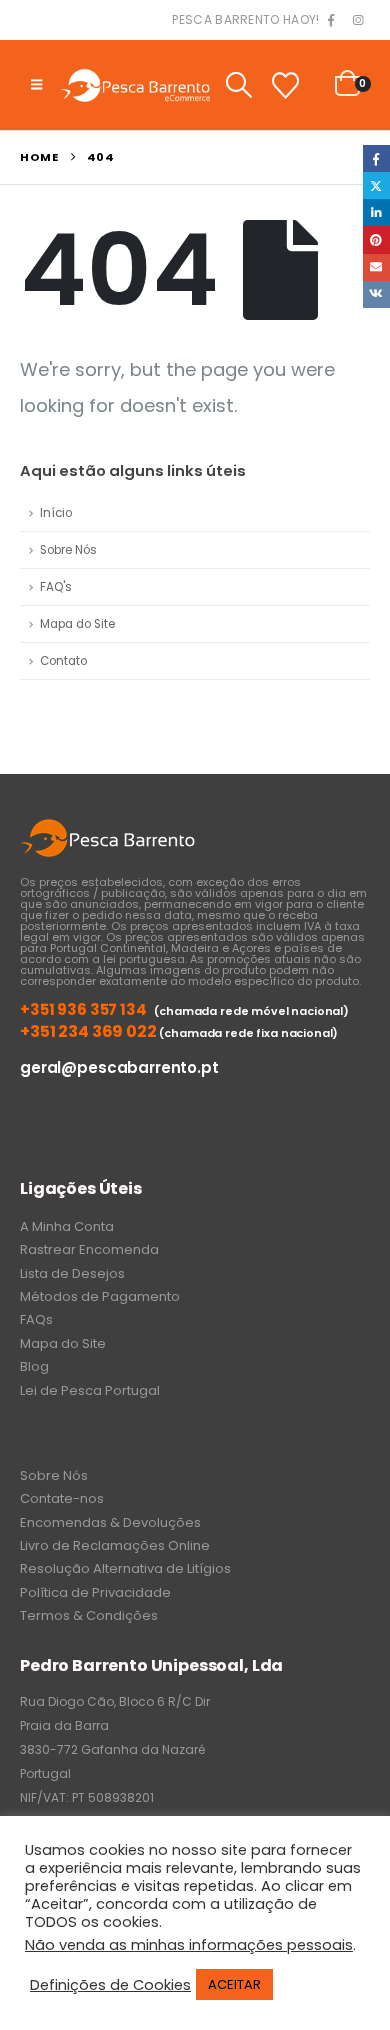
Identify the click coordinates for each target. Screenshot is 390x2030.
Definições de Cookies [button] (110, 1985)
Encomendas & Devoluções (110, 1522)
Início (56, 513)
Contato (63, 661)
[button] (36, 85)
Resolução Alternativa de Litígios (125, 1568)
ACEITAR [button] (234, 1984)
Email (376, 267)
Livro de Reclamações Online (115, 1545)
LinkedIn (376, 212)
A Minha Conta (67, 1226)
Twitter (376, 185)
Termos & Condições (89, 1615)
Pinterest (376, 239)
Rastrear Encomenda (89, 1249)
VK (376, 294)
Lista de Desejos (72, 1273)
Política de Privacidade (95, 1592)
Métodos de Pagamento (100, 1296)
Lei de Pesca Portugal (90, 1390)
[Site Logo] (135, 84)
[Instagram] (358, 21)
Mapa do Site (77, 624)
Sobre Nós (68, 550)
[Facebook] (331, 21)
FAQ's (56, 587)
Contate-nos (62, 1498)
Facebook (376, 158)
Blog (34, 1366)
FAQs (36, 1319)
